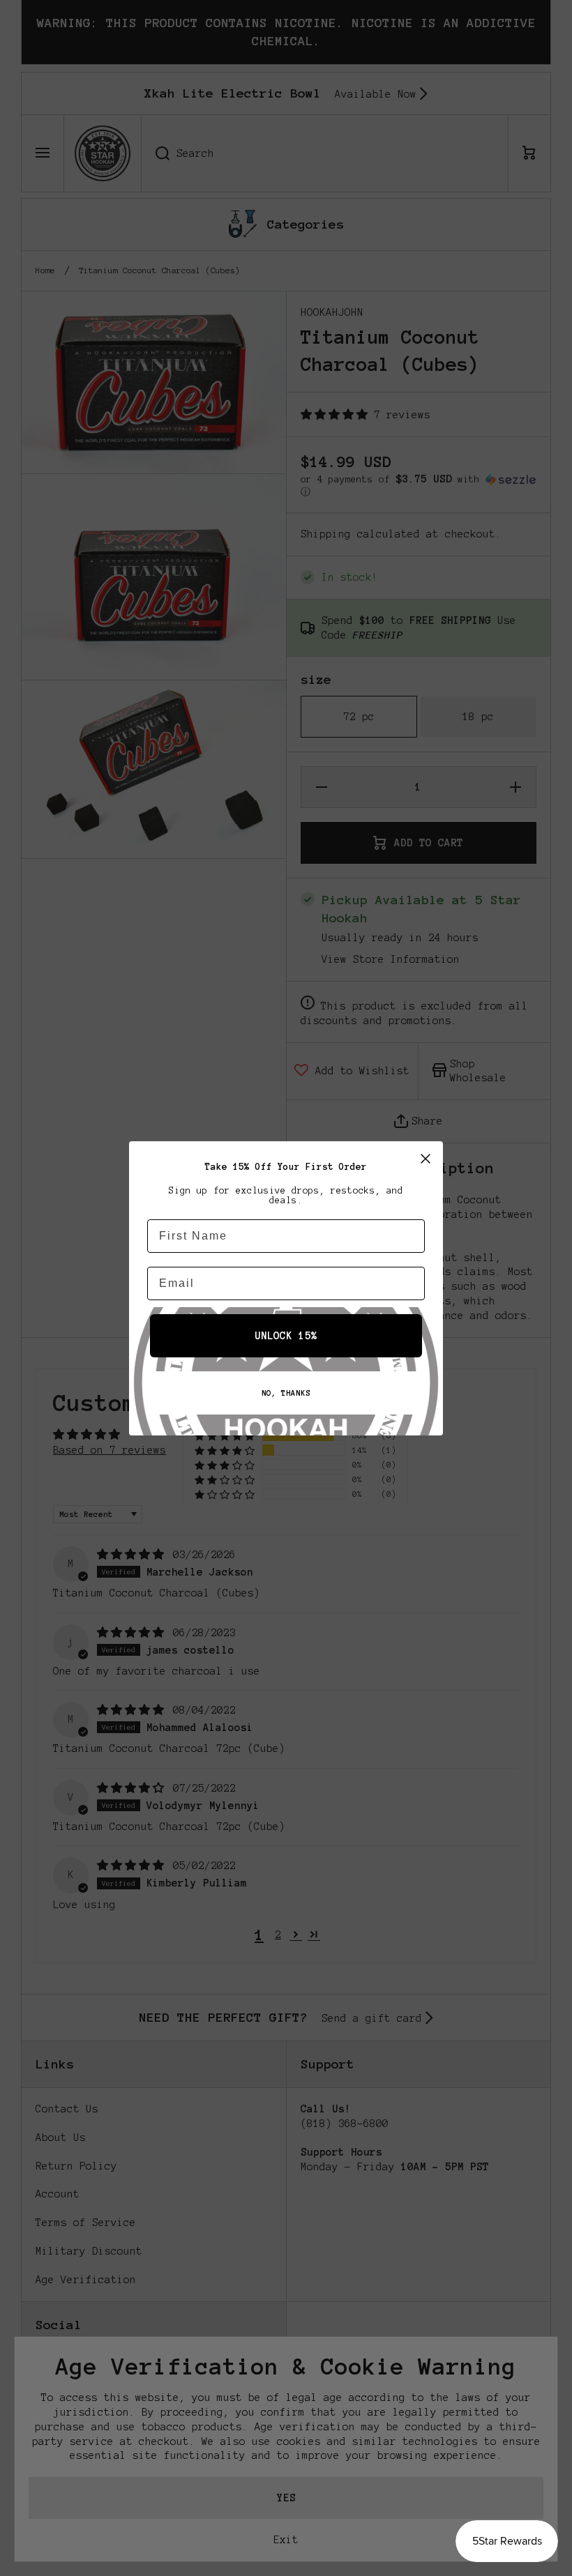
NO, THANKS (286, 1393)
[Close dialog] (426, 1159)
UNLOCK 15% (286, 1336)
